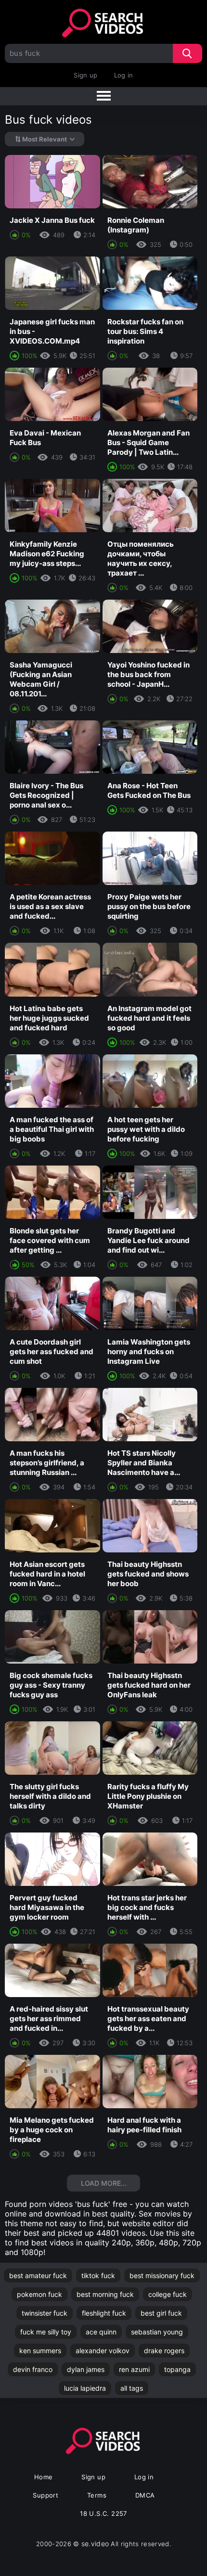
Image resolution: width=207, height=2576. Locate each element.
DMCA (145, 2495)
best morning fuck (105, 2294)
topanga (177, 2369)
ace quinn (101, 2332)
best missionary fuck (162, 2275)
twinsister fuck (45, 2313)
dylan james (86, 2369)
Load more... (104, 2183)
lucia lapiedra (85, 2388)
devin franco (33, 2369)
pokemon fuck (39, 2294)
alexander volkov (103, 2351)
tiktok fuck (98, 2275)
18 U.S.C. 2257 (103, 2513)
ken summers (40, 2351)
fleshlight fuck (104, 2313)
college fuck (168, 2294)
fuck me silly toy (46, 2332)
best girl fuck (161, 2313)
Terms (97, 2495)
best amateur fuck (38, 2275)
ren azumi (134, 2369)
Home (44, 2477)
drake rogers (164, 2351)
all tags (132, 2388)
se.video (95, 2544)
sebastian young (157, 2332)
